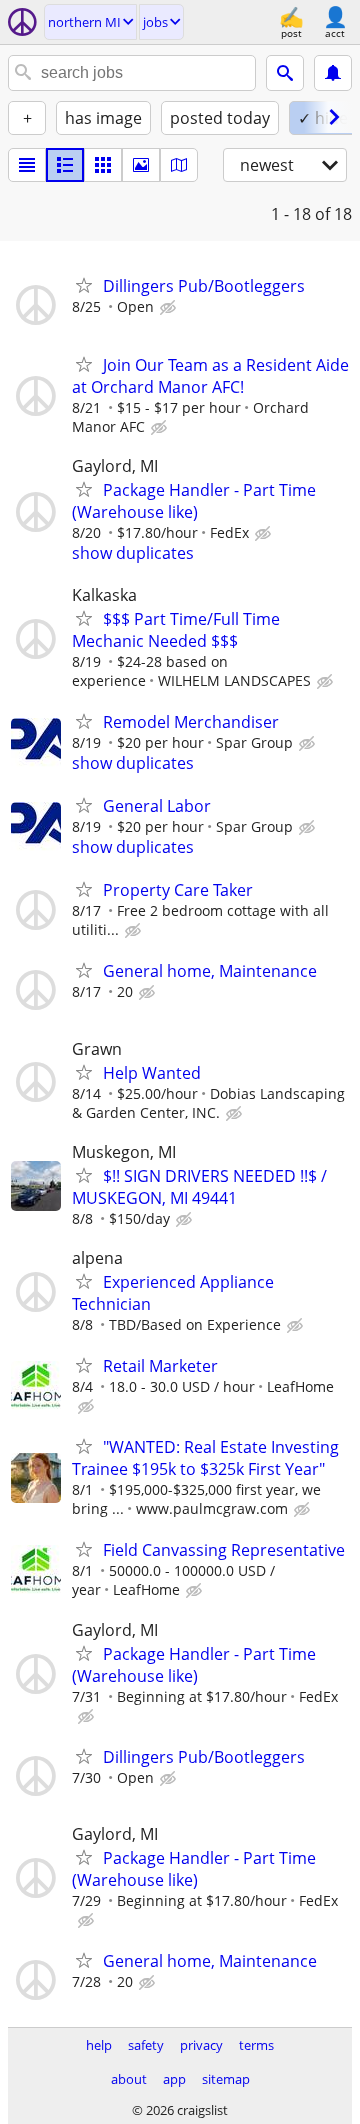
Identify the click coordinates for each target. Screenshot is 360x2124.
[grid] (103, 165)
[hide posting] (170, 308)
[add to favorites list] (84, 285)
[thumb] (65, 165)
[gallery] (141, 165)
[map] (179, 165)
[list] (27, 165)
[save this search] (333, 73)
